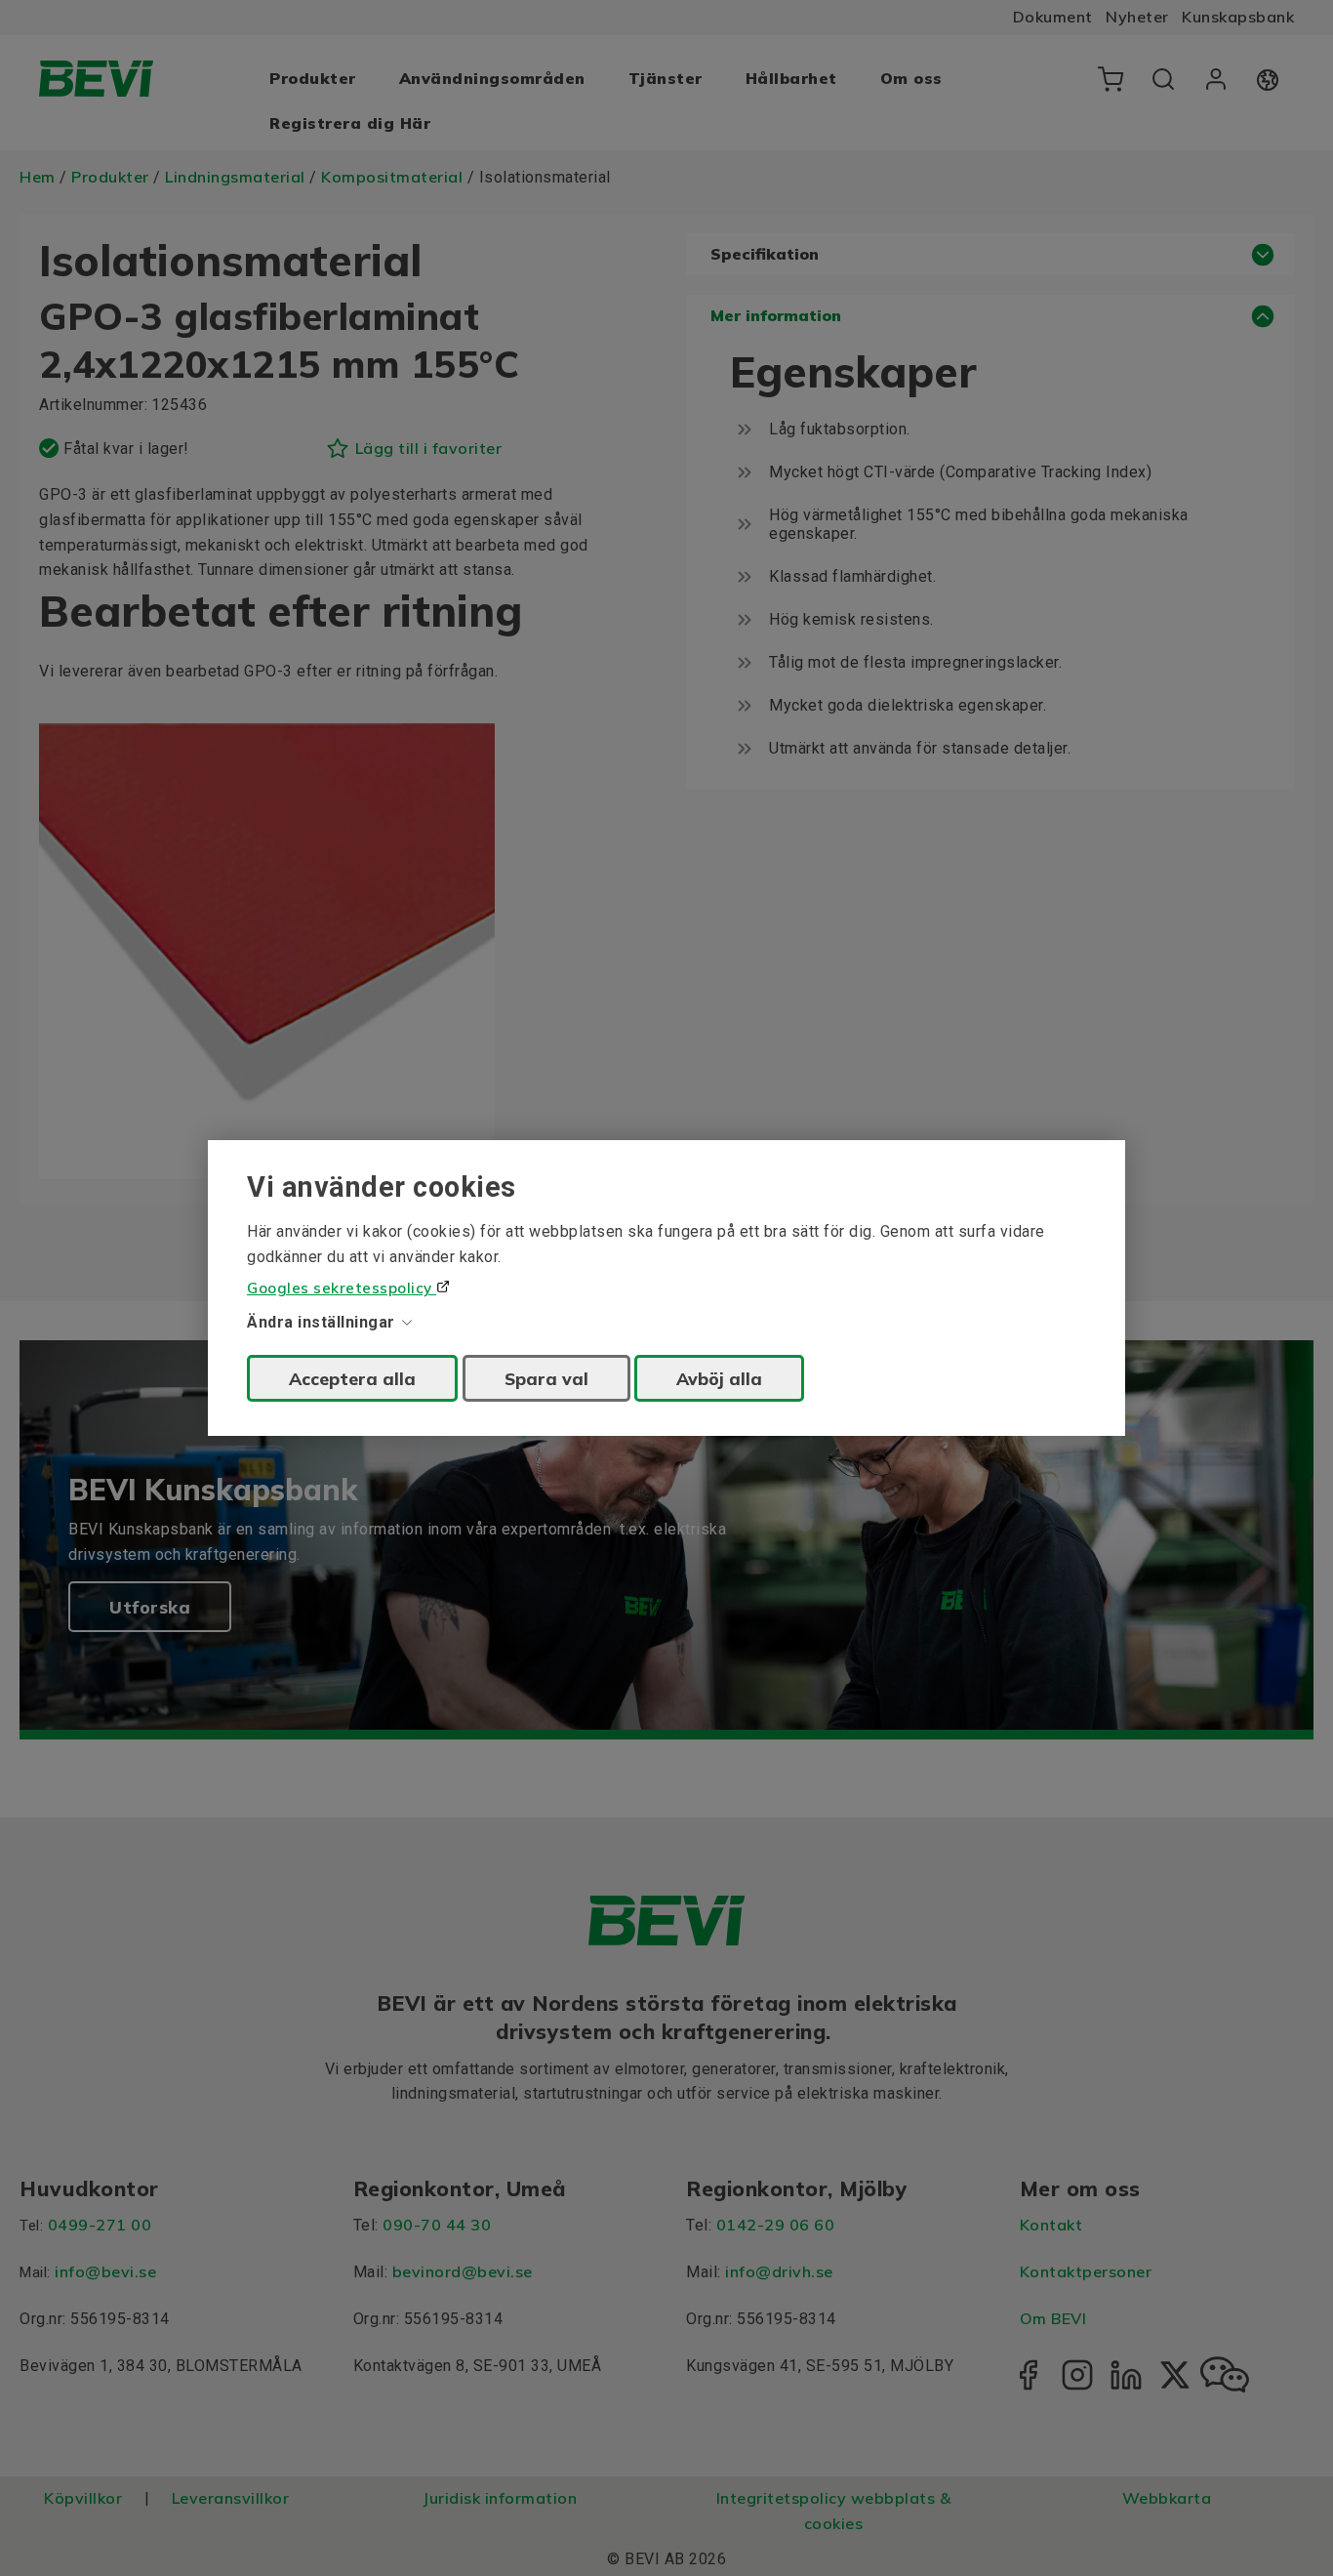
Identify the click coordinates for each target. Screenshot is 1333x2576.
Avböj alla (719, 1378)
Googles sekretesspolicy (342, 1288)
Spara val (546, 1378)
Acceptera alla (352, 1378)
